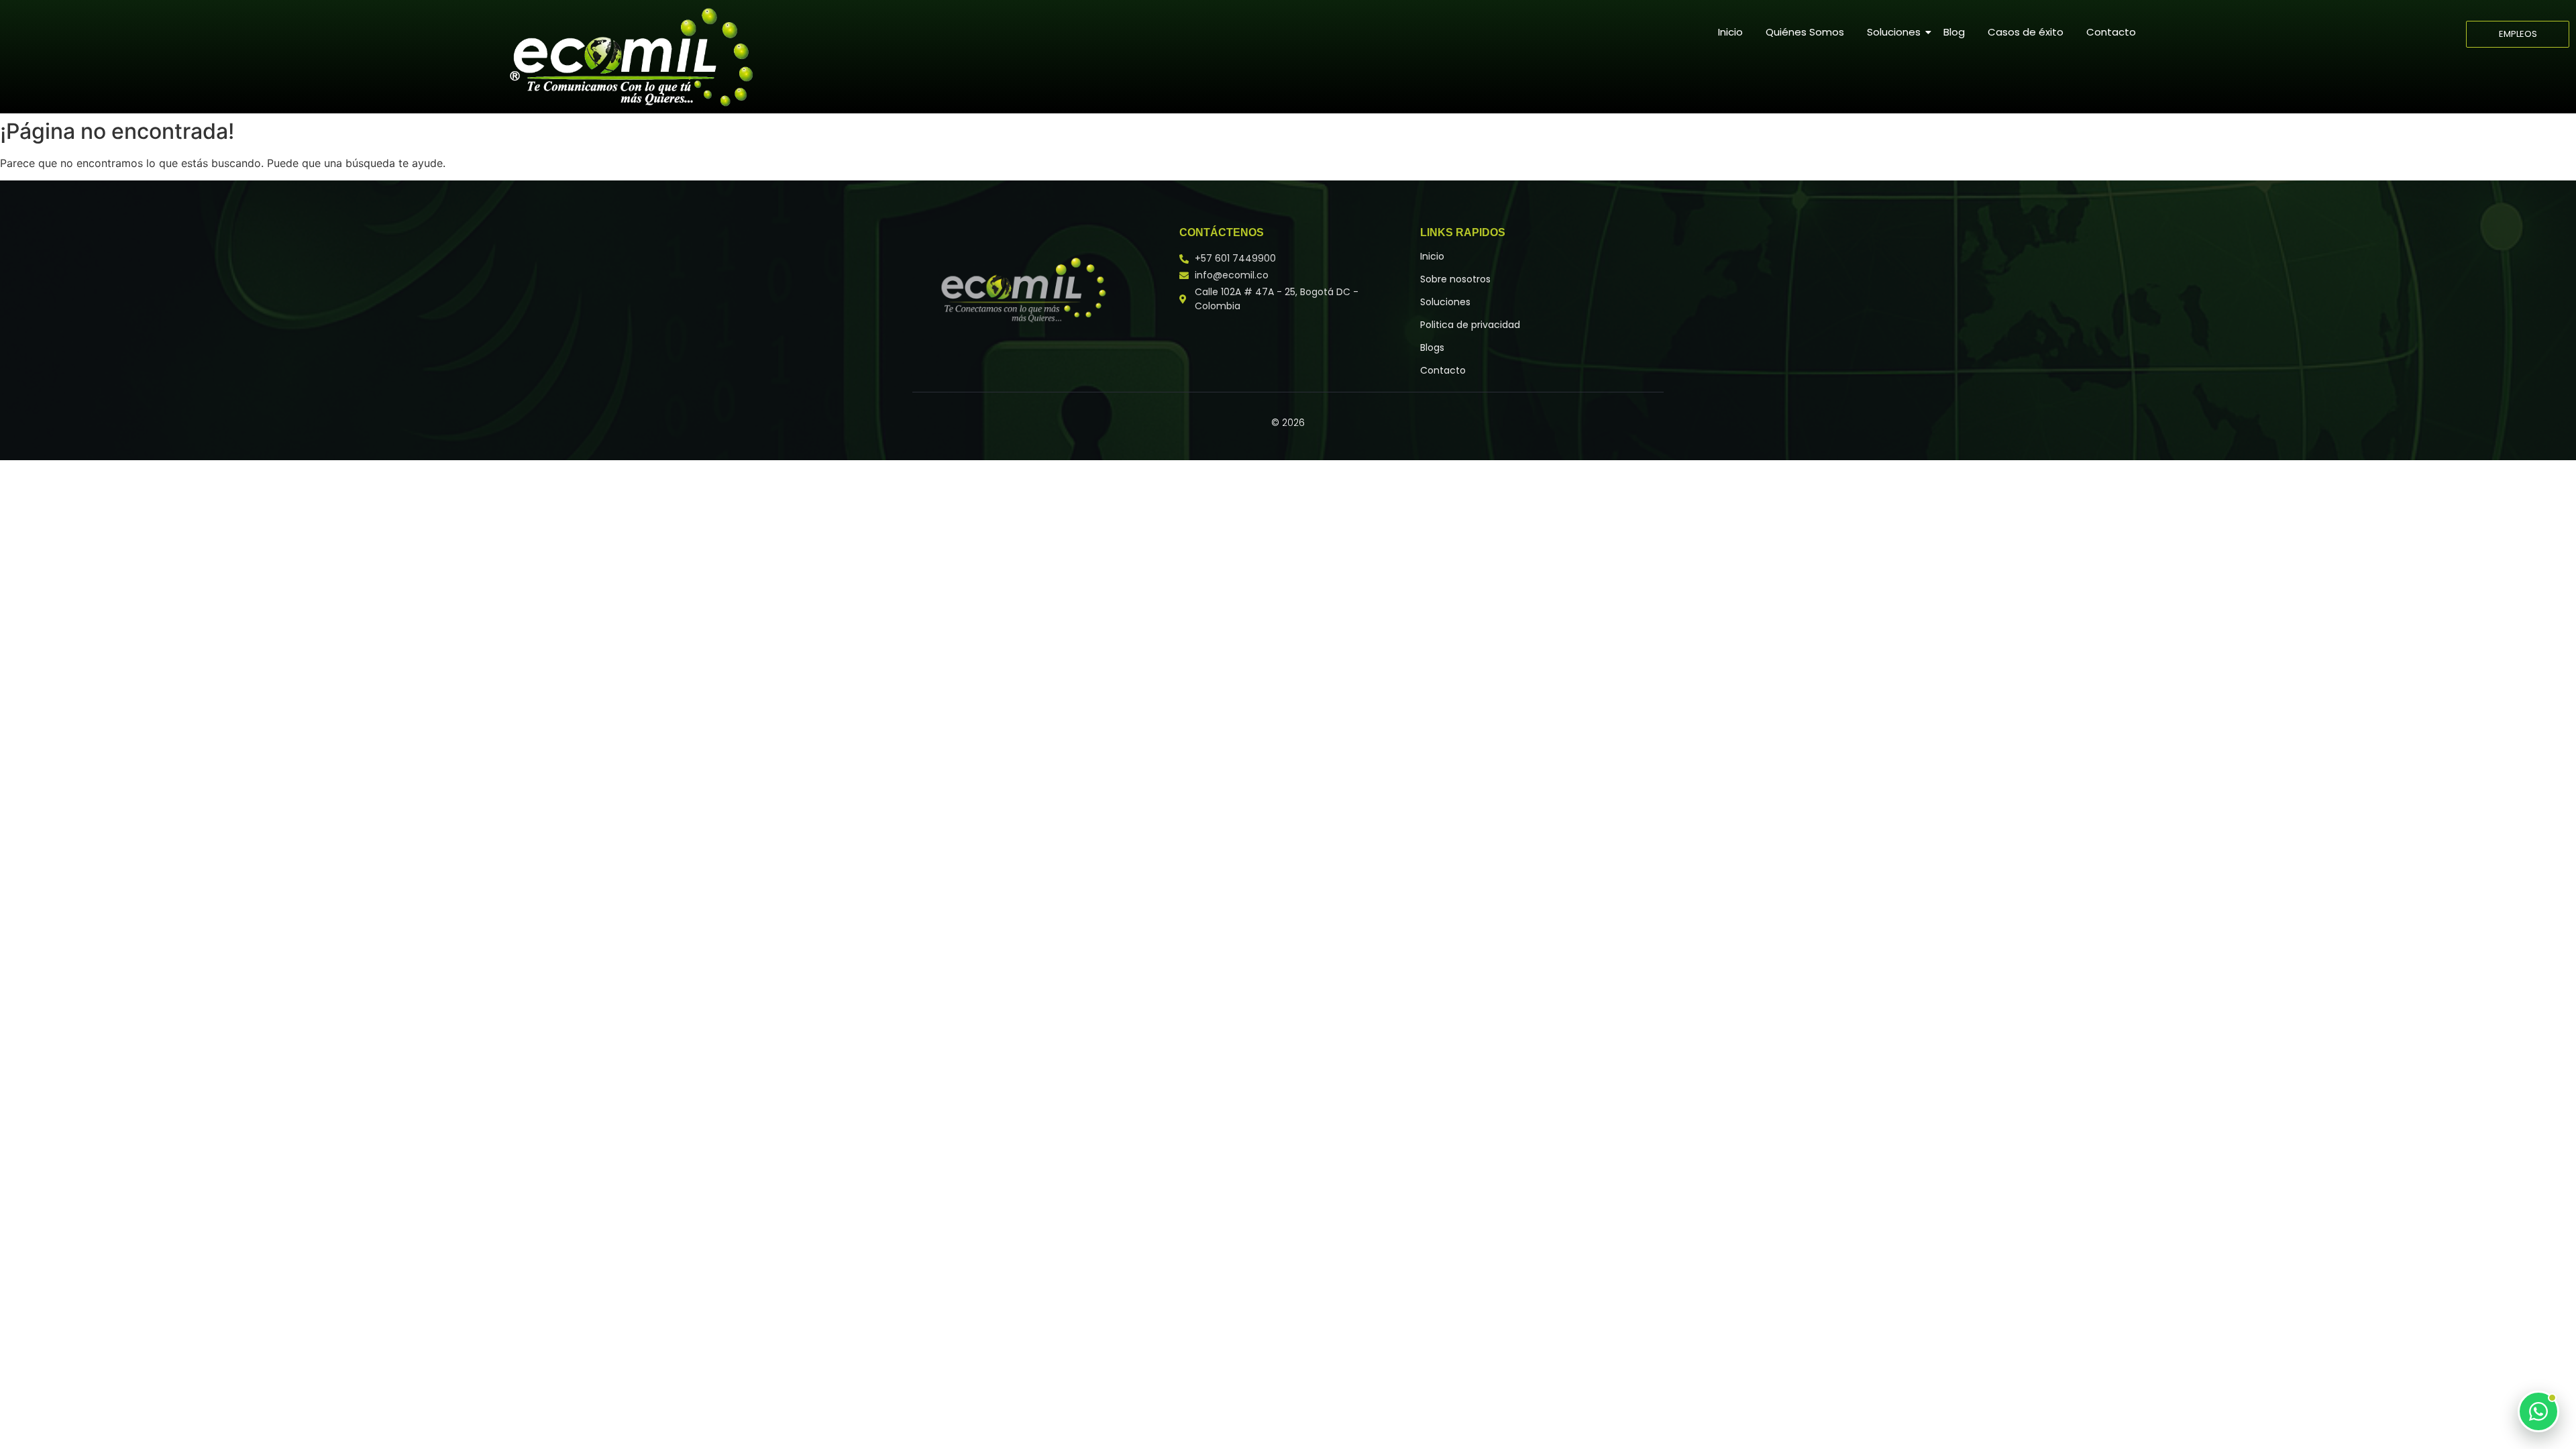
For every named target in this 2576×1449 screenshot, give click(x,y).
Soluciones (1894, 32)
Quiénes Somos (1805, 32)
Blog (1954, 32)
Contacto (2111, 32)
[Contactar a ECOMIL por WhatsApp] (2538, 1411)
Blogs (1432, 347)
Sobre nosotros (1455, 279)
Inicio (1730, 32)
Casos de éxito (2026, 32)
